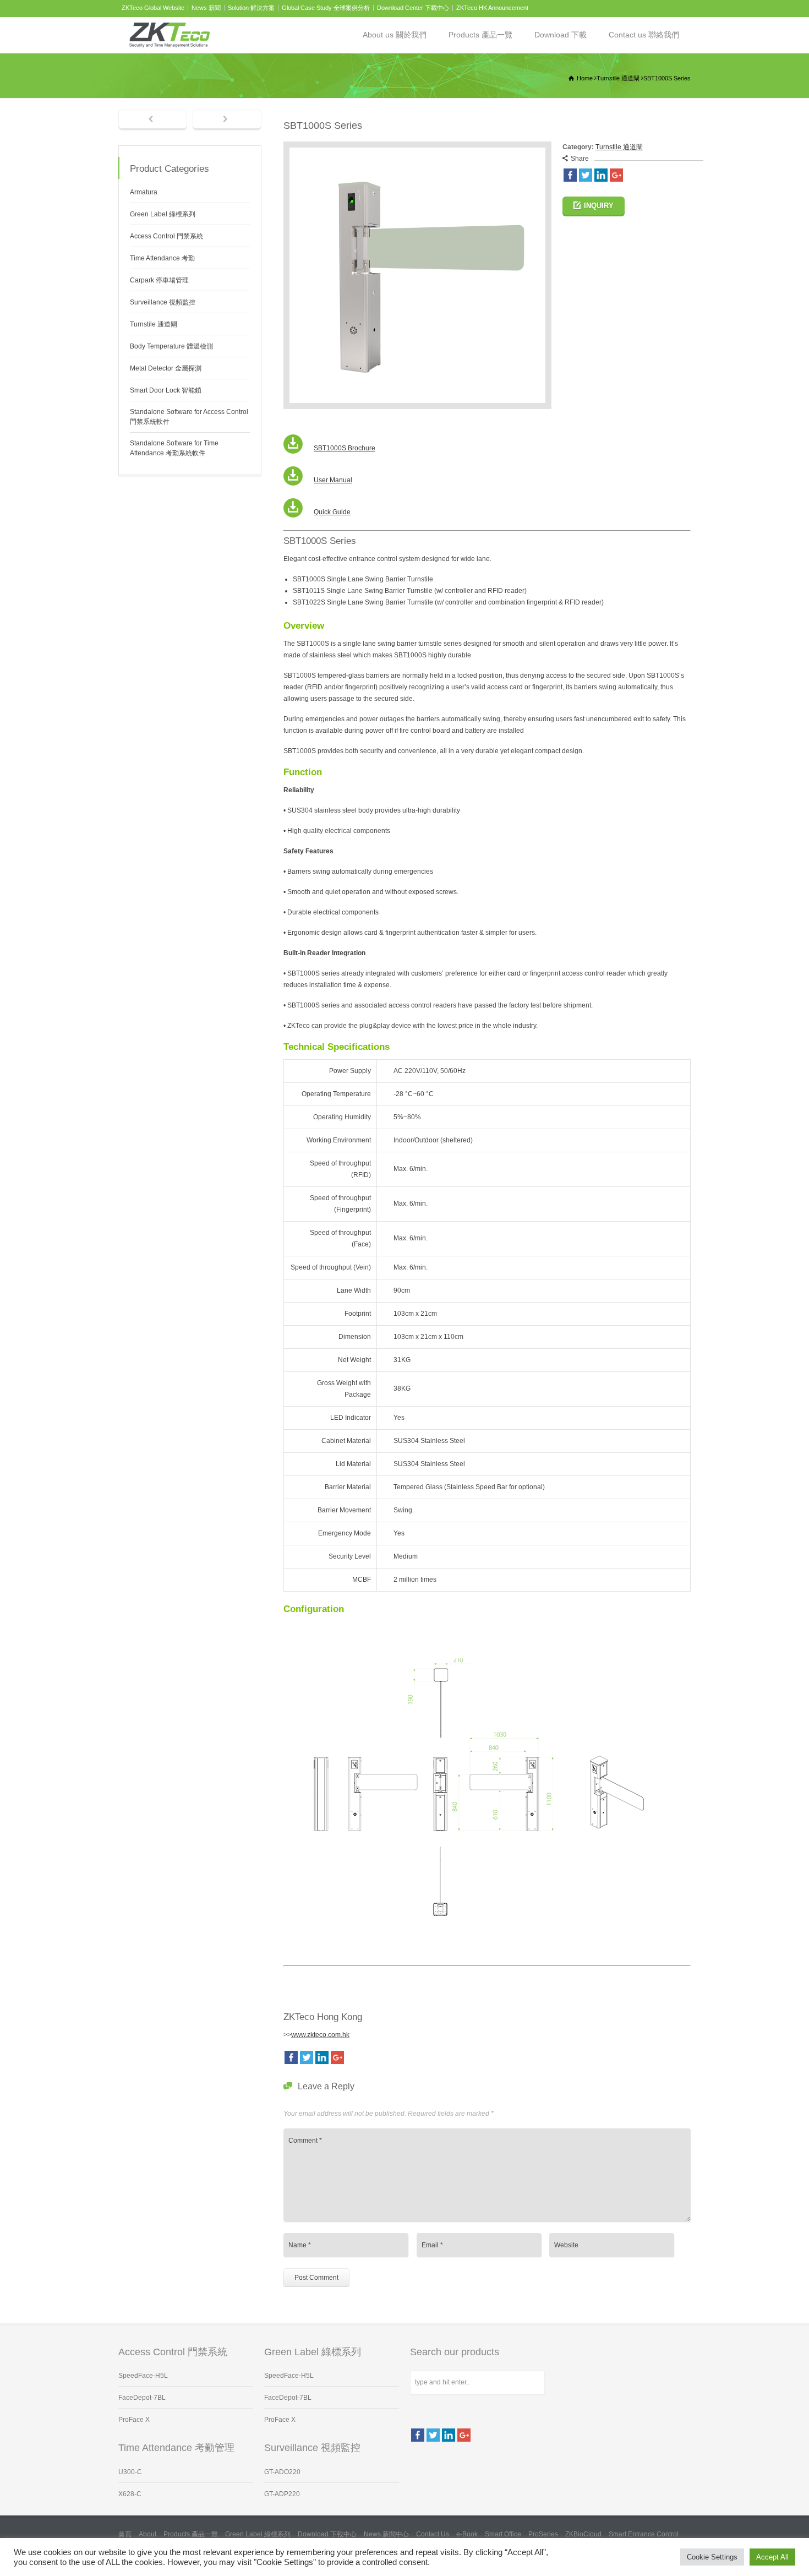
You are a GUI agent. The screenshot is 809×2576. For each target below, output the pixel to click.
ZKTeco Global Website (153, 8)
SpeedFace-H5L (143, 2376)
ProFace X (134, 2420)
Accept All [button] (772, 2557)
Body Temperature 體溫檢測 (171, 346)
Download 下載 (561, 35)
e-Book (467, 2534)
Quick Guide (332, 512)
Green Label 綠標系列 (163, 214)
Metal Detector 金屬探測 (166, 368)
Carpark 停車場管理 (159, 280)
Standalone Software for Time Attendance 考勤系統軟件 (174, 448)
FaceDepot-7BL (142, 2398)
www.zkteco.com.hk (320, 2035)
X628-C (130, 2494)
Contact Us (433, 2534)
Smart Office (503, 2534)
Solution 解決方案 (251, 8)
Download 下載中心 (327, 2534)
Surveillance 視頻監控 (163, 302)
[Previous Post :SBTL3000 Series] (153, 120)
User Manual (333, 480)
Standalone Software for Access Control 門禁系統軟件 (189, 417)
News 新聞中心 (386, 2534)
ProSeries (543, 2534)
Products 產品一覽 (480, 35)
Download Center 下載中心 (413, 8)
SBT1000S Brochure (345, 448)
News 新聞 (206, 8)
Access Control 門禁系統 (166, 236)
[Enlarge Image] (417, 147)
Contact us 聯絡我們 (644, 35)
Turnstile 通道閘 (619, 147)
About (147, 2534)
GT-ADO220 (282, 2472)
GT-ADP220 (282, 2494)
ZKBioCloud (583, 2534)
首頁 (125, 2534)
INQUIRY (599, 206)
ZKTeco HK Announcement (492, 8)
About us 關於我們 (395, 35)
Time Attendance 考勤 (162, 258)
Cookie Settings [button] (712, 2557)
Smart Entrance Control (644, 2534)
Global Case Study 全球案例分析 (326, 8)
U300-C (130, 2472)
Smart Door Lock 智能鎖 (166, 390)
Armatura (144, 192)
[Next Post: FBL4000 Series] (227, 120)
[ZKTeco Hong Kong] (170, 35)
